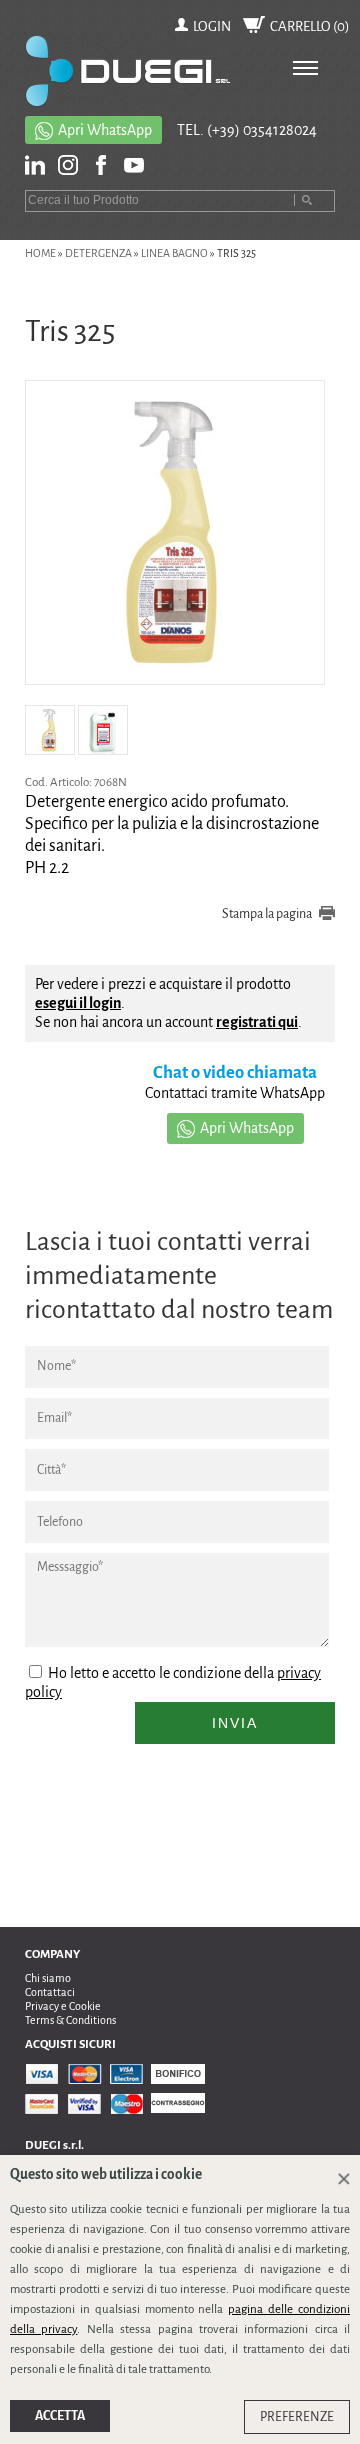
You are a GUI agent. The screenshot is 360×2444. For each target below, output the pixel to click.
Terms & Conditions (70, 2020)
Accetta (60, 2416)
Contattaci (50, 1992)
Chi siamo (48, 1978)
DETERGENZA (98, 253)
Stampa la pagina (267, 914)
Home (40, 253)
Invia (235, 1723)
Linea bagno (174, 253)
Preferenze (297, 2417)
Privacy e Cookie (63, 2006)
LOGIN (212, 26)
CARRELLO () (310, 26)
